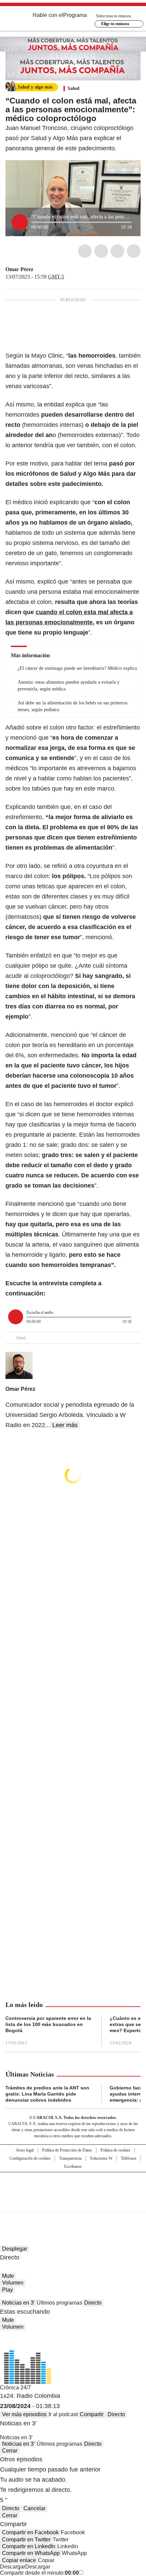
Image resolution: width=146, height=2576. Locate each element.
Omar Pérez (19, 269)
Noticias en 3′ (18, 2303)
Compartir (92, 2414)
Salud (74, 88)
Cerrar (10, 2451)
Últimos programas (59, 2303)
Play (7, 2290)
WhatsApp (134, 251)
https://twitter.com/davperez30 (38, 269)
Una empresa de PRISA (73, 2187)
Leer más (65, 1425)
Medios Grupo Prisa (73, 2204)
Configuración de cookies (30, 2158)
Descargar (13, 2567)
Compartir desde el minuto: (39, 2573)
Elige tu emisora (115, 24)
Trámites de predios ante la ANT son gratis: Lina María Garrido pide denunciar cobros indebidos (47, 2094)
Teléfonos (129, 2158)
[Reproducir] (20, 222)
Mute (8, 2276)
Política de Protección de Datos (67, 2150)
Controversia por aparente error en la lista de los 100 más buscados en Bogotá (48, 2024)
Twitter (101, 251)
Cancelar (34, 2508)
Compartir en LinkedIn (29, 2546)
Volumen (13, 2283)
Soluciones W (101, 2158)
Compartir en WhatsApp (31, 2553)
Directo (93, 2303)
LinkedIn (117, 251)
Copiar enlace (19, 2560)
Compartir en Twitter (26, 2540)
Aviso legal (25, 2150)
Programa (75, 15)
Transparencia (70, 2158)
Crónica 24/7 (15, 2388)
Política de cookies (115, 2150)
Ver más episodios (24, 2414)
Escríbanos (73, 2166)
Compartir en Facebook (30, 2532)
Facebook (85, 251)
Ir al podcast (63, 2414)
